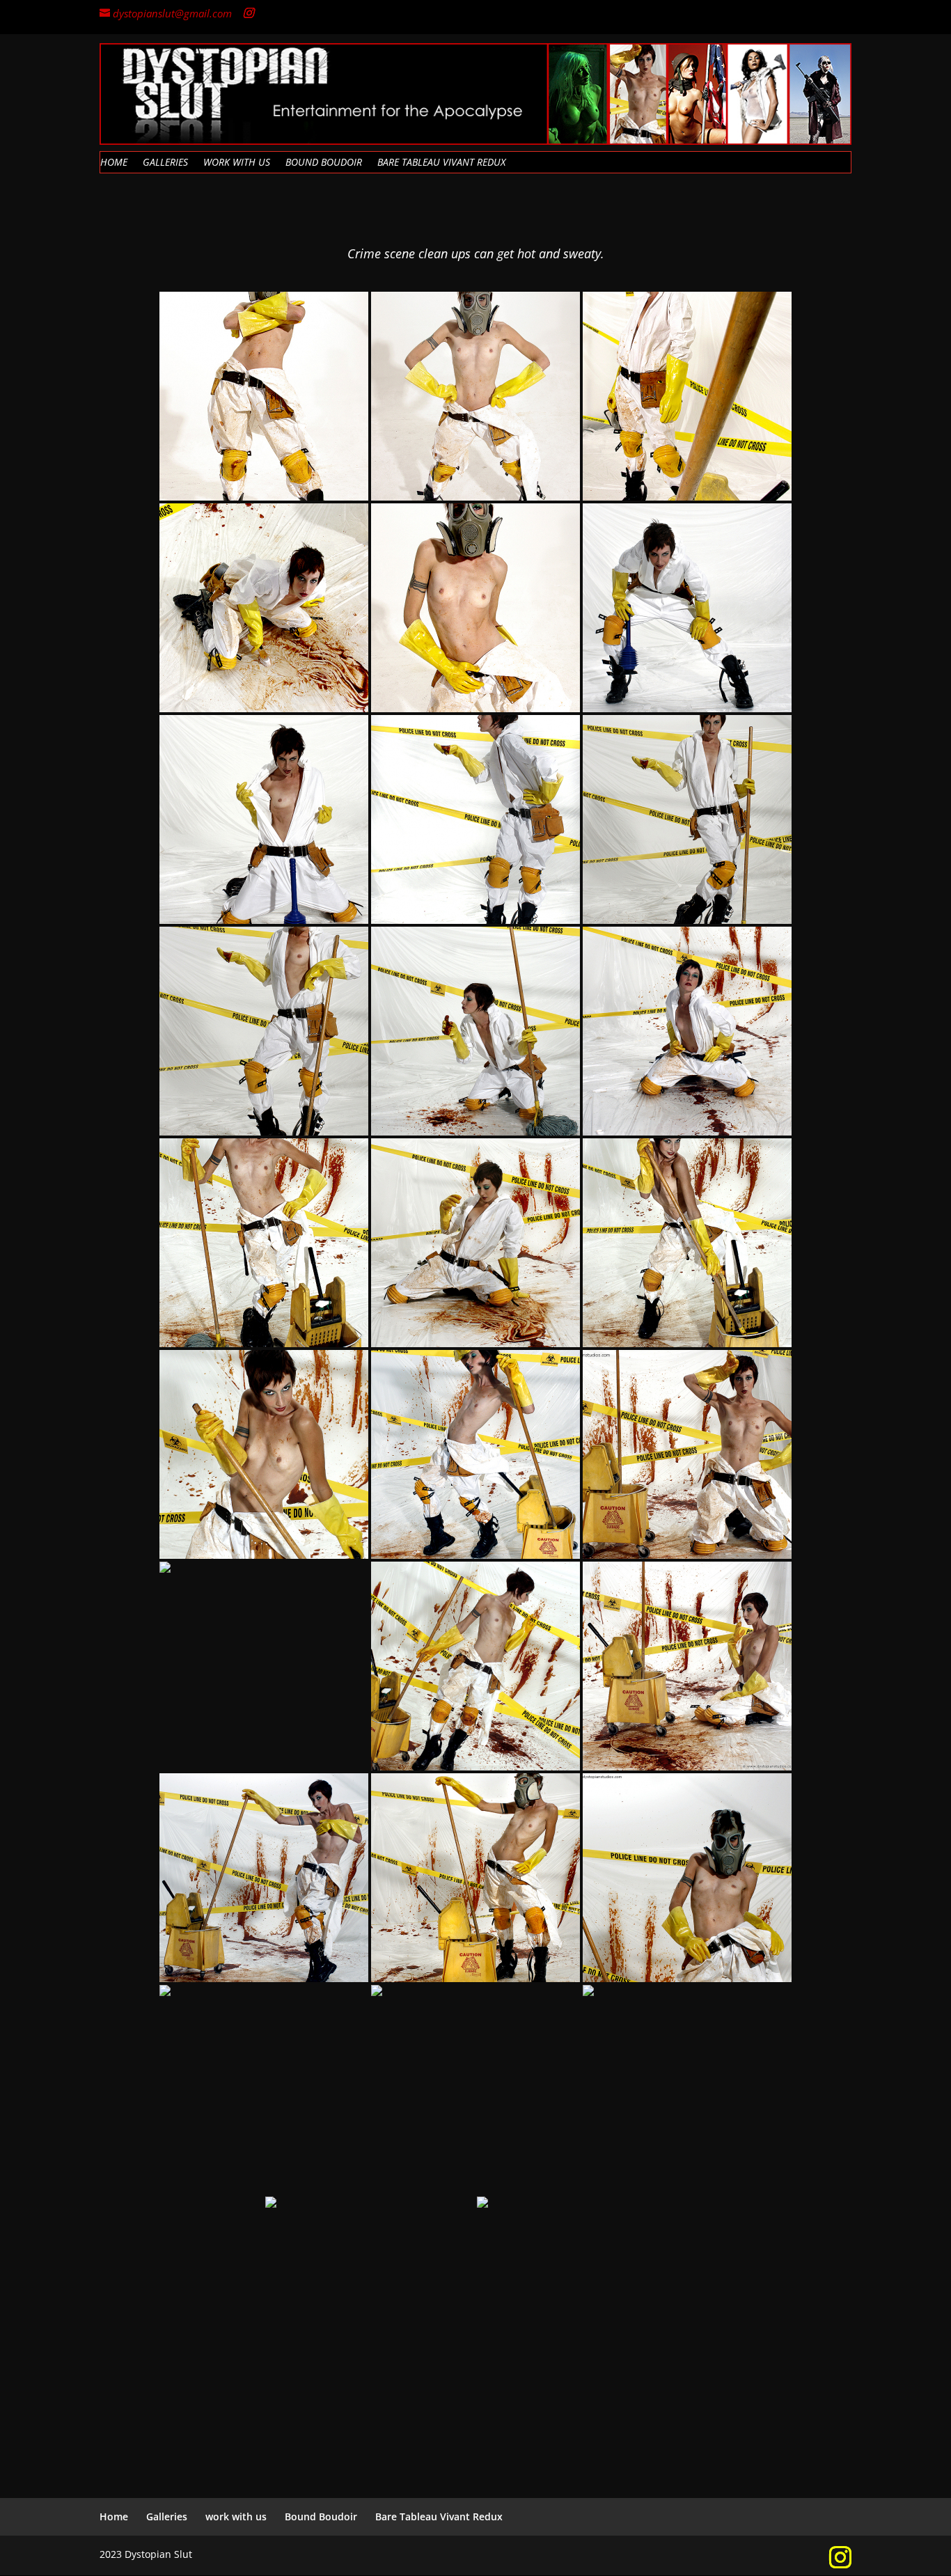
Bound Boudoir (324, 163)
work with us (237, 163)
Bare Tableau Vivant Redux (441, 163)
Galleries (165, 163)
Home (114, 163)
